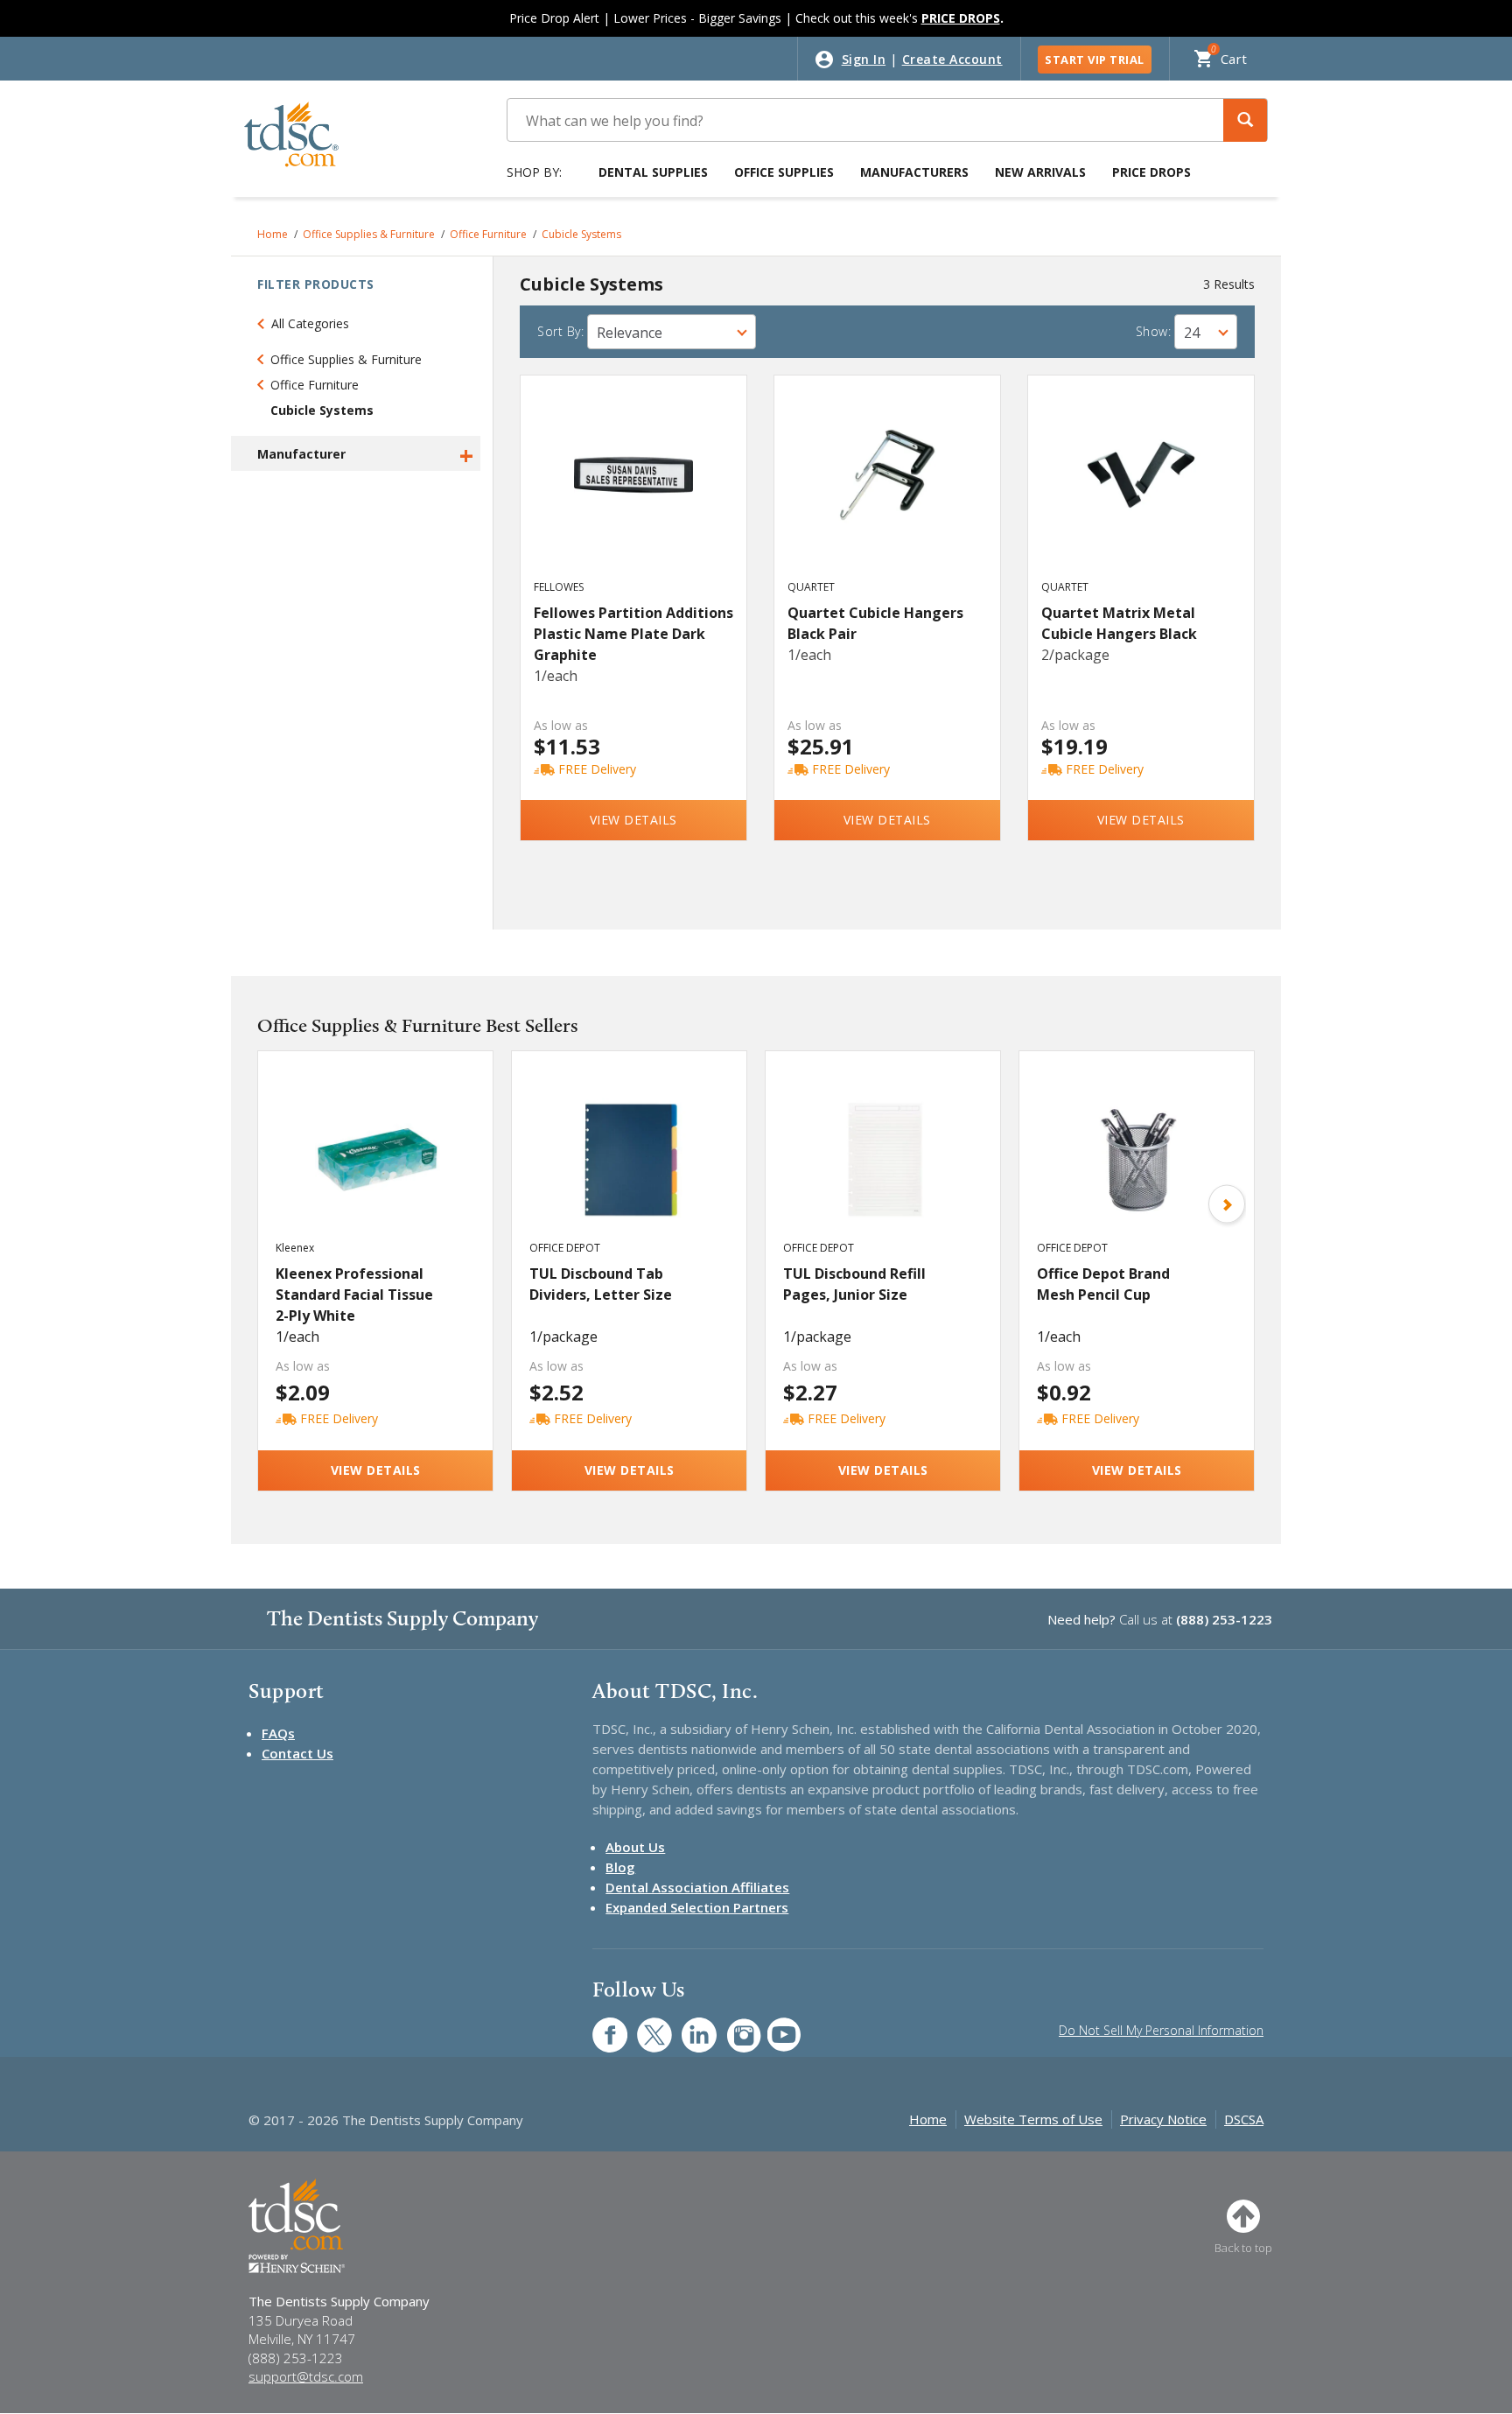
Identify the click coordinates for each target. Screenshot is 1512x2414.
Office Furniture (488, 234)
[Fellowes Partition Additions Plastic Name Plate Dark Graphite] (634, 494)
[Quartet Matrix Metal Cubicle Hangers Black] (1141, 494)
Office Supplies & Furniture (369, 234)
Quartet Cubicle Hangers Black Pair (875, 623)
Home (273, 234)
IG (732, 2026)
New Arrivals (1040, 172)
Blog (620, 1867)
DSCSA (1244, 2119)
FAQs (278, 1733)
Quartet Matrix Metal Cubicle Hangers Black (1119, 623)
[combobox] (672, 332)
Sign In (864, 59)
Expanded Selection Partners (697, 1907)
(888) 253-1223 (1224, 1619)
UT (775, 2026)
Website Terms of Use (1033, 2119)
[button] (1245, 120)
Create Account (952, 59)
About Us (635, 1847)
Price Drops (1151, 172)
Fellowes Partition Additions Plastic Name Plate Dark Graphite (633, 634)
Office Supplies (784, 172)
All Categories (310, 323)
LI (686, 2026)
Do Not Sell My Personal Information (1161, 2030)
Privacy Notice (1163, 2119)
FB (599, 2026)
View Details (633, 820)
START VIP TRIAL (1095, 60)
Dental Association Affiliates (697, 1887)
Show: (1154, 331)
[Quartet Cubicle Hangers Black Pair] (888, 494)
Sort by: (560, 331)
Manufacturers (914, 172)
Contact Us (297, 1753)
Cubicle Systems (581, 234)
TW (645, 2026)
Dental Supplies (653, 172)
